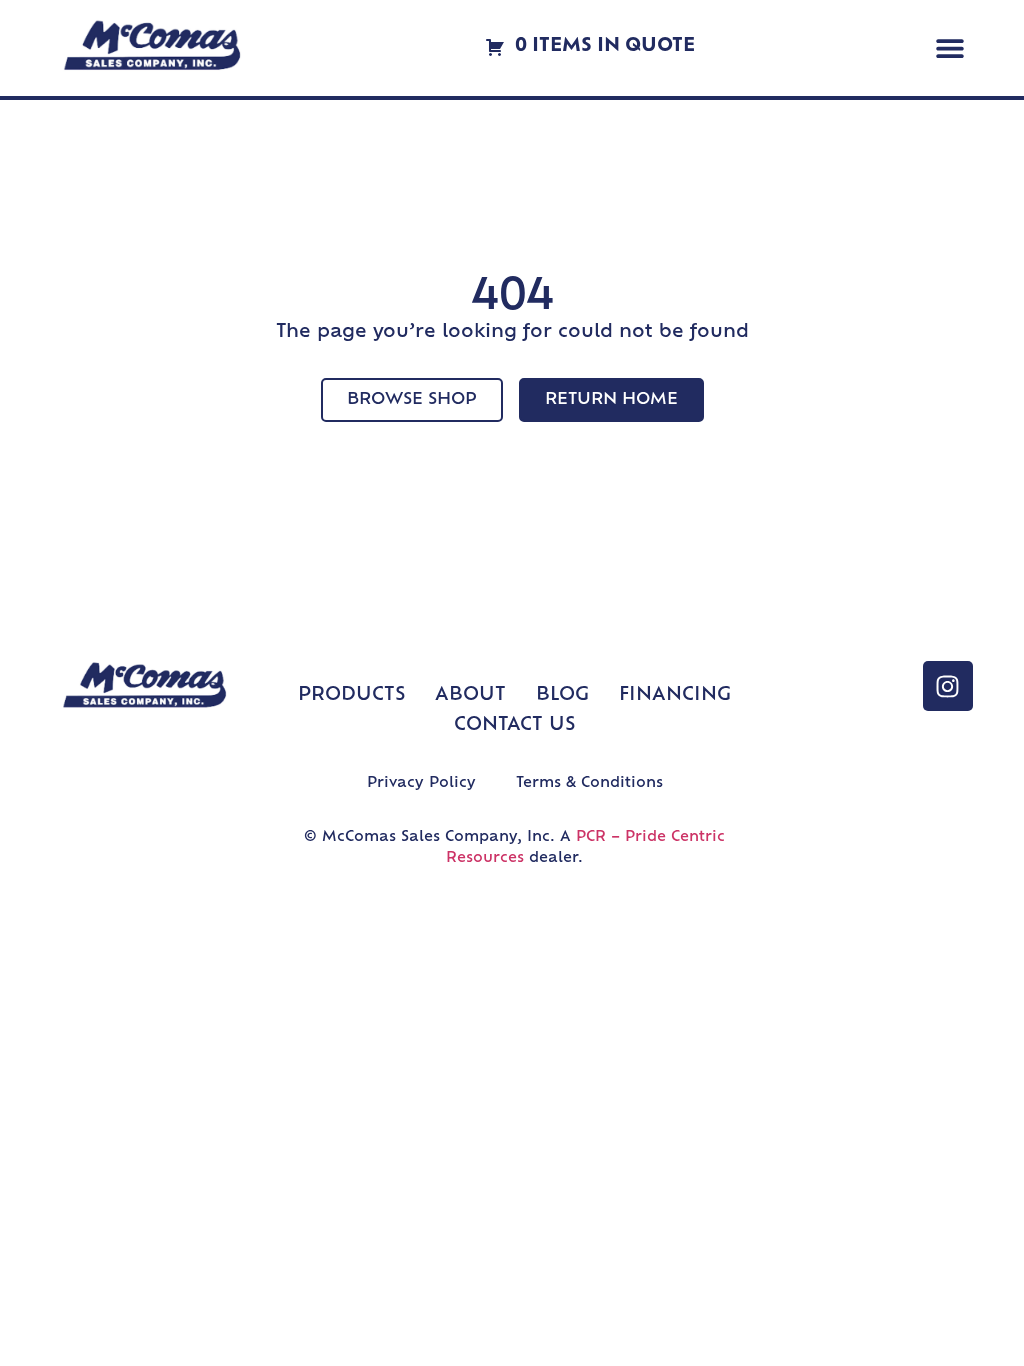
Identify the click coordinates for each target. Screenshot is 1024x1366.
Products (351, 696)
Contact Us (514, 726)
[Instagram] (948, 686)
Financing (675, 696)
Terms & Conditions (589, 783)
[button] (950, 48)
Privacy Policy (421, 783)
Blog (562, 696)
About (470, 696)
